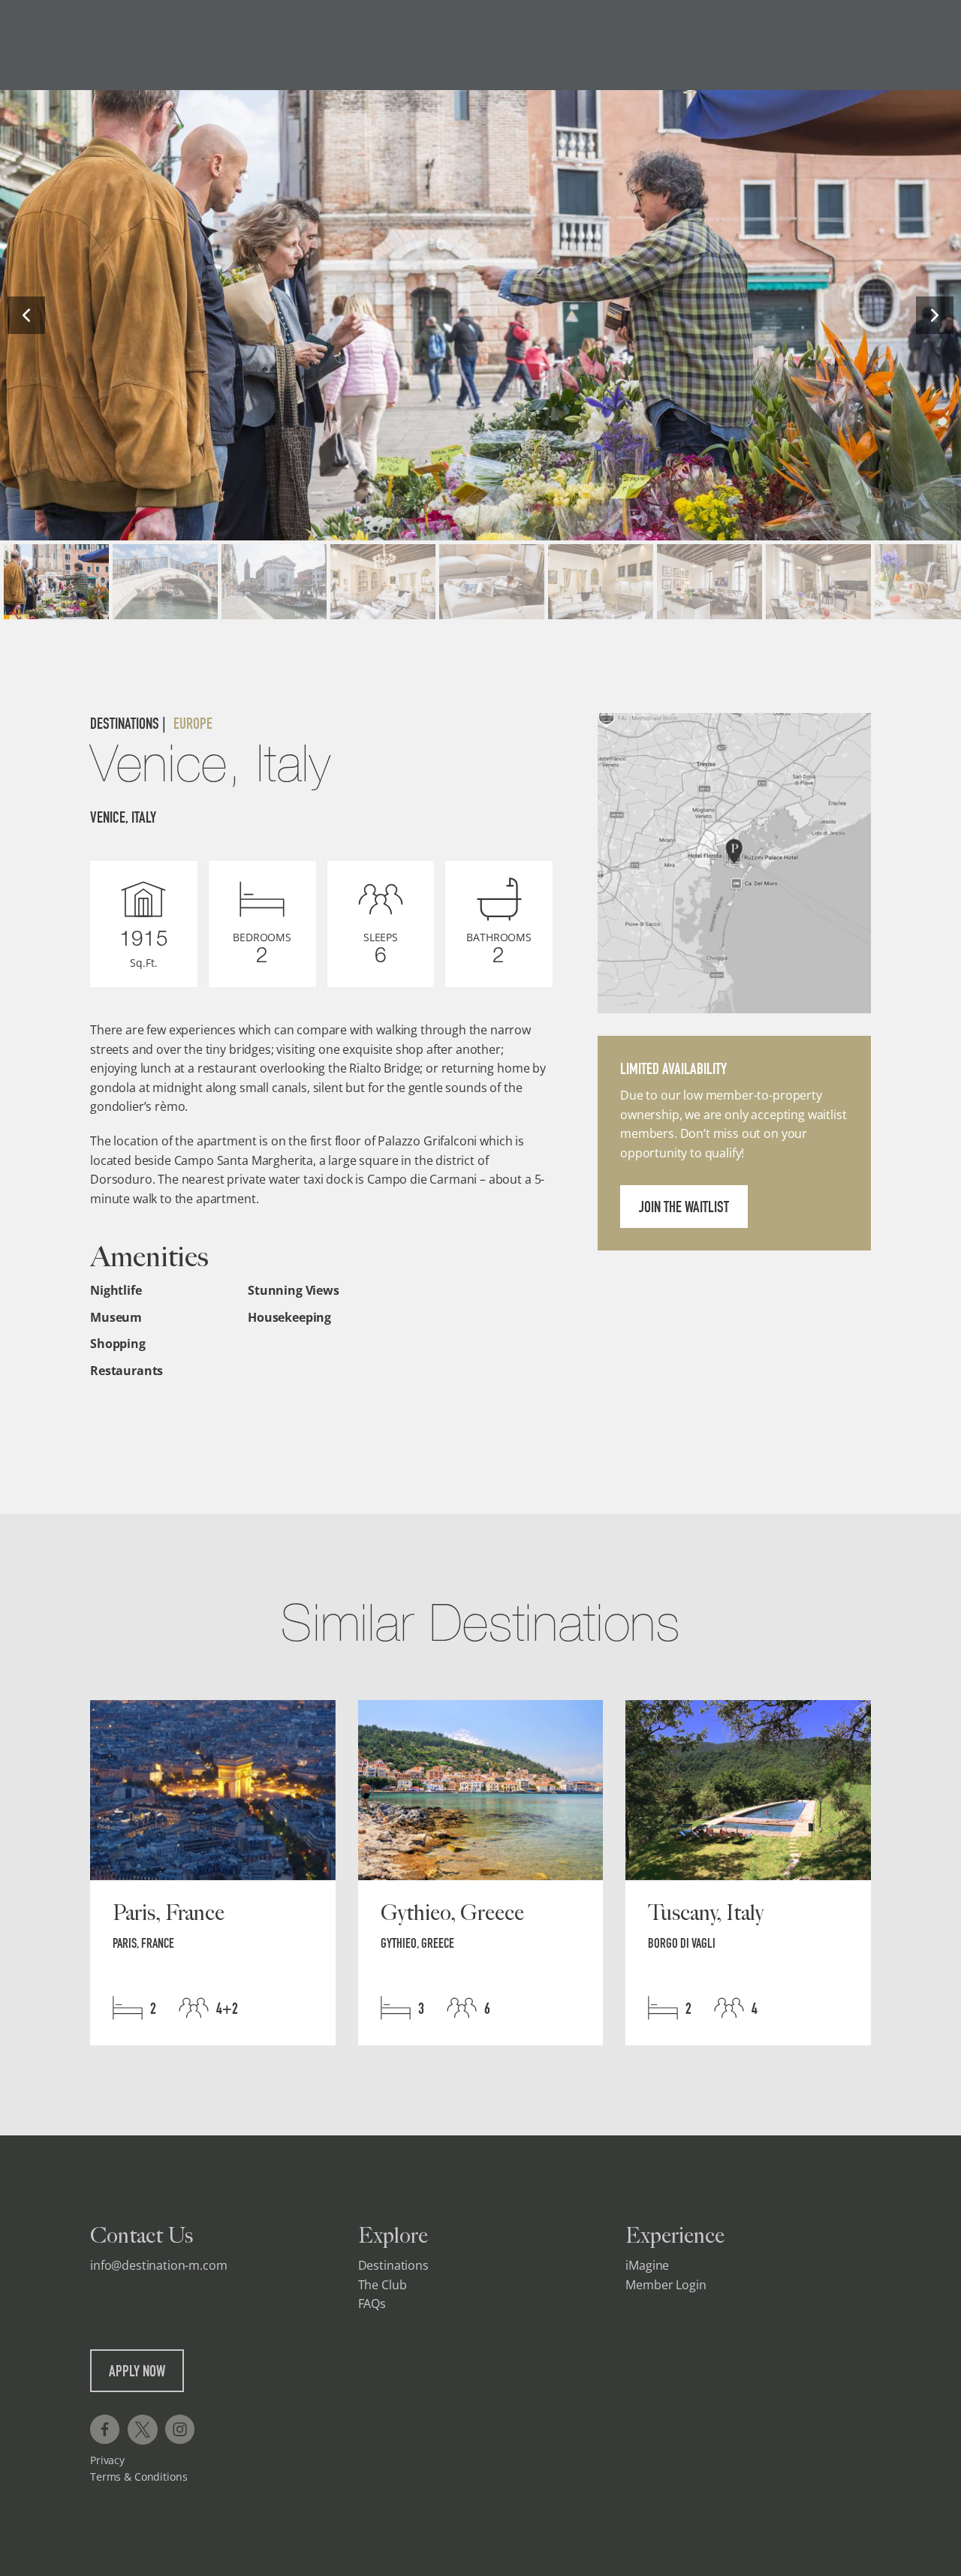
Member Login (666, 2285)
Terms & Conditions (139, 2477)
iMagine (647, 2265)
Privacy (107, 2460)
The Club (383, 2285)
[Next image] (935, 315)
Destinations (393, 2265)
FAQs (372, 2304)
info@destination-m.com (158, 2265)
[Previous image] (26, 315)
